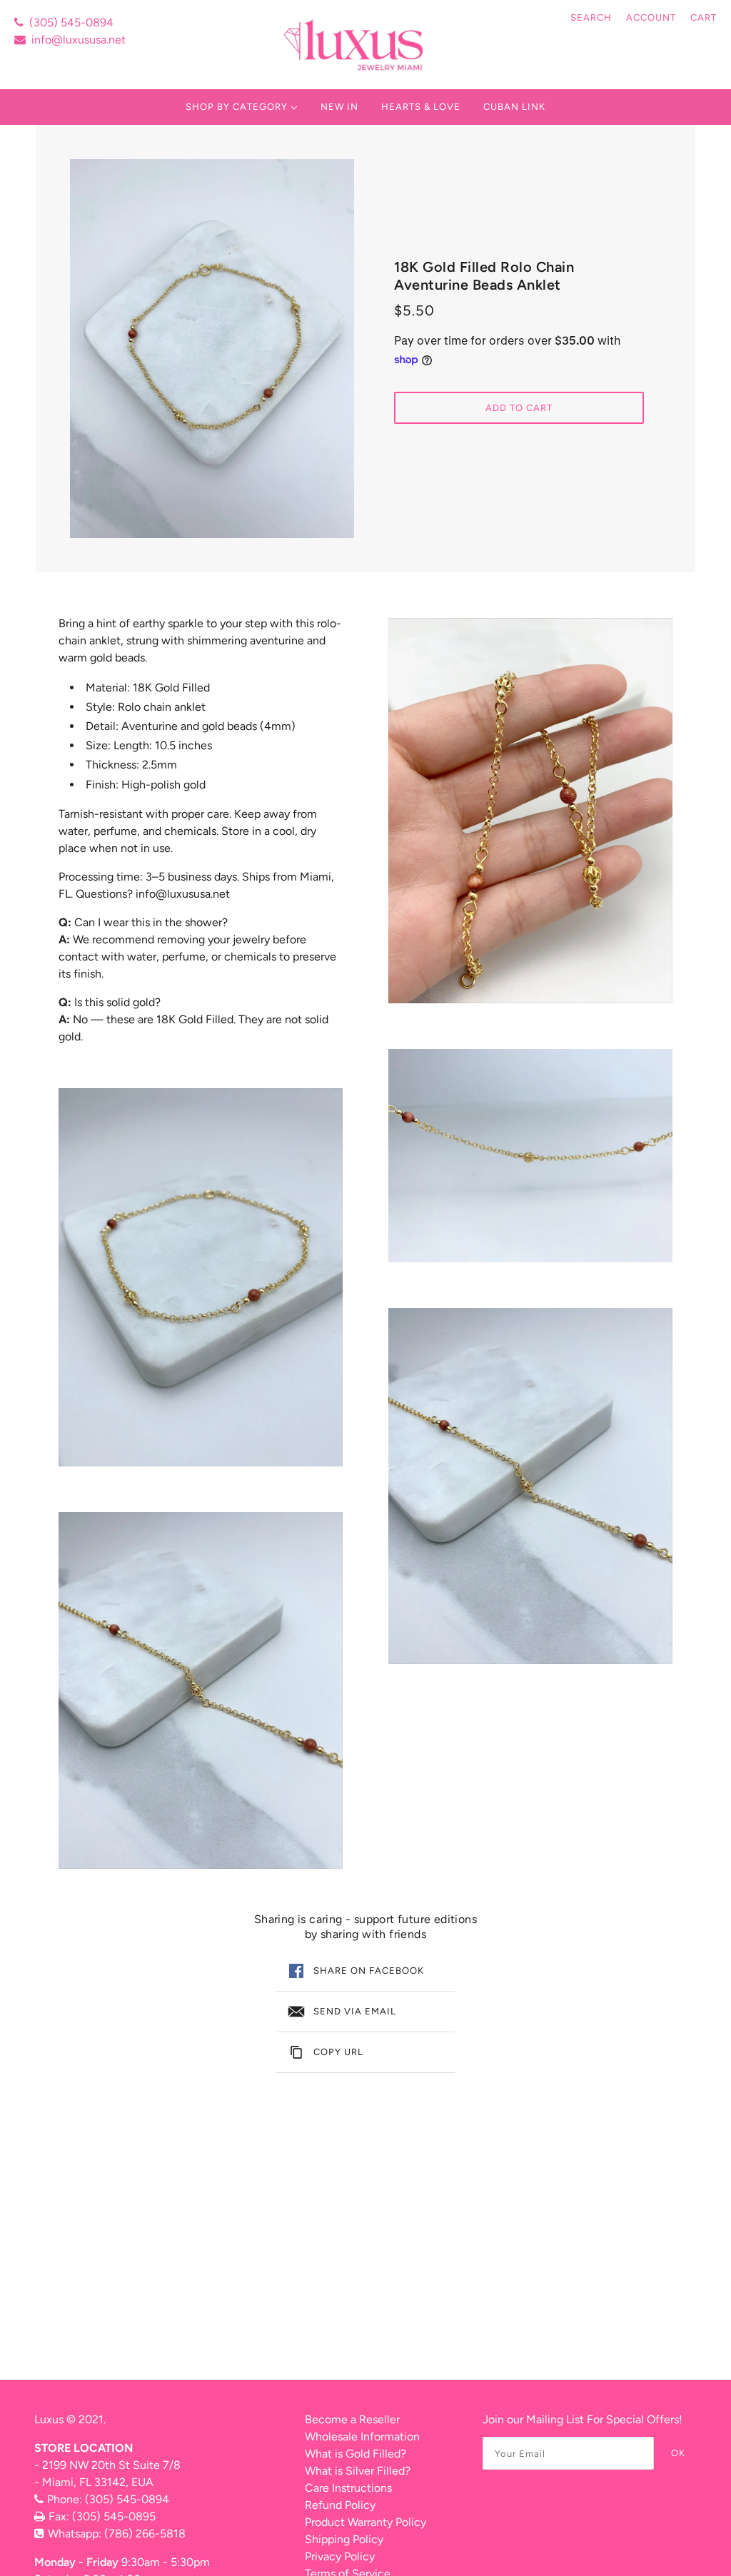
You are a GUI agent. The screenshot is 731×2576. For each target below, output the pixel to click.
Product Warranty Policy (365, 2522)
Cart (704, 17)
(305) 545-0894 (71, 22)
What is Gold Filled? (356, 2454)
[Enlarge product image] (212, 349)
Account (651, 17)
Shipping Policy (344, 2539)
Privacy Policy (340, 2556)
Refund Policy (340, 2505)
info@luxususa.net (79, 40)
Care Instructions (348, 2488)
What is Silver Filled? (358, 2471)
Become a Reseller (352, 2419)
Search (591, 17)
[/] (355, 45)
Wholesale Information (362, 2436)
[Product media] (201, 1278)
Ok (678, 2453)
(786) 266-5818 (145, 2534)
